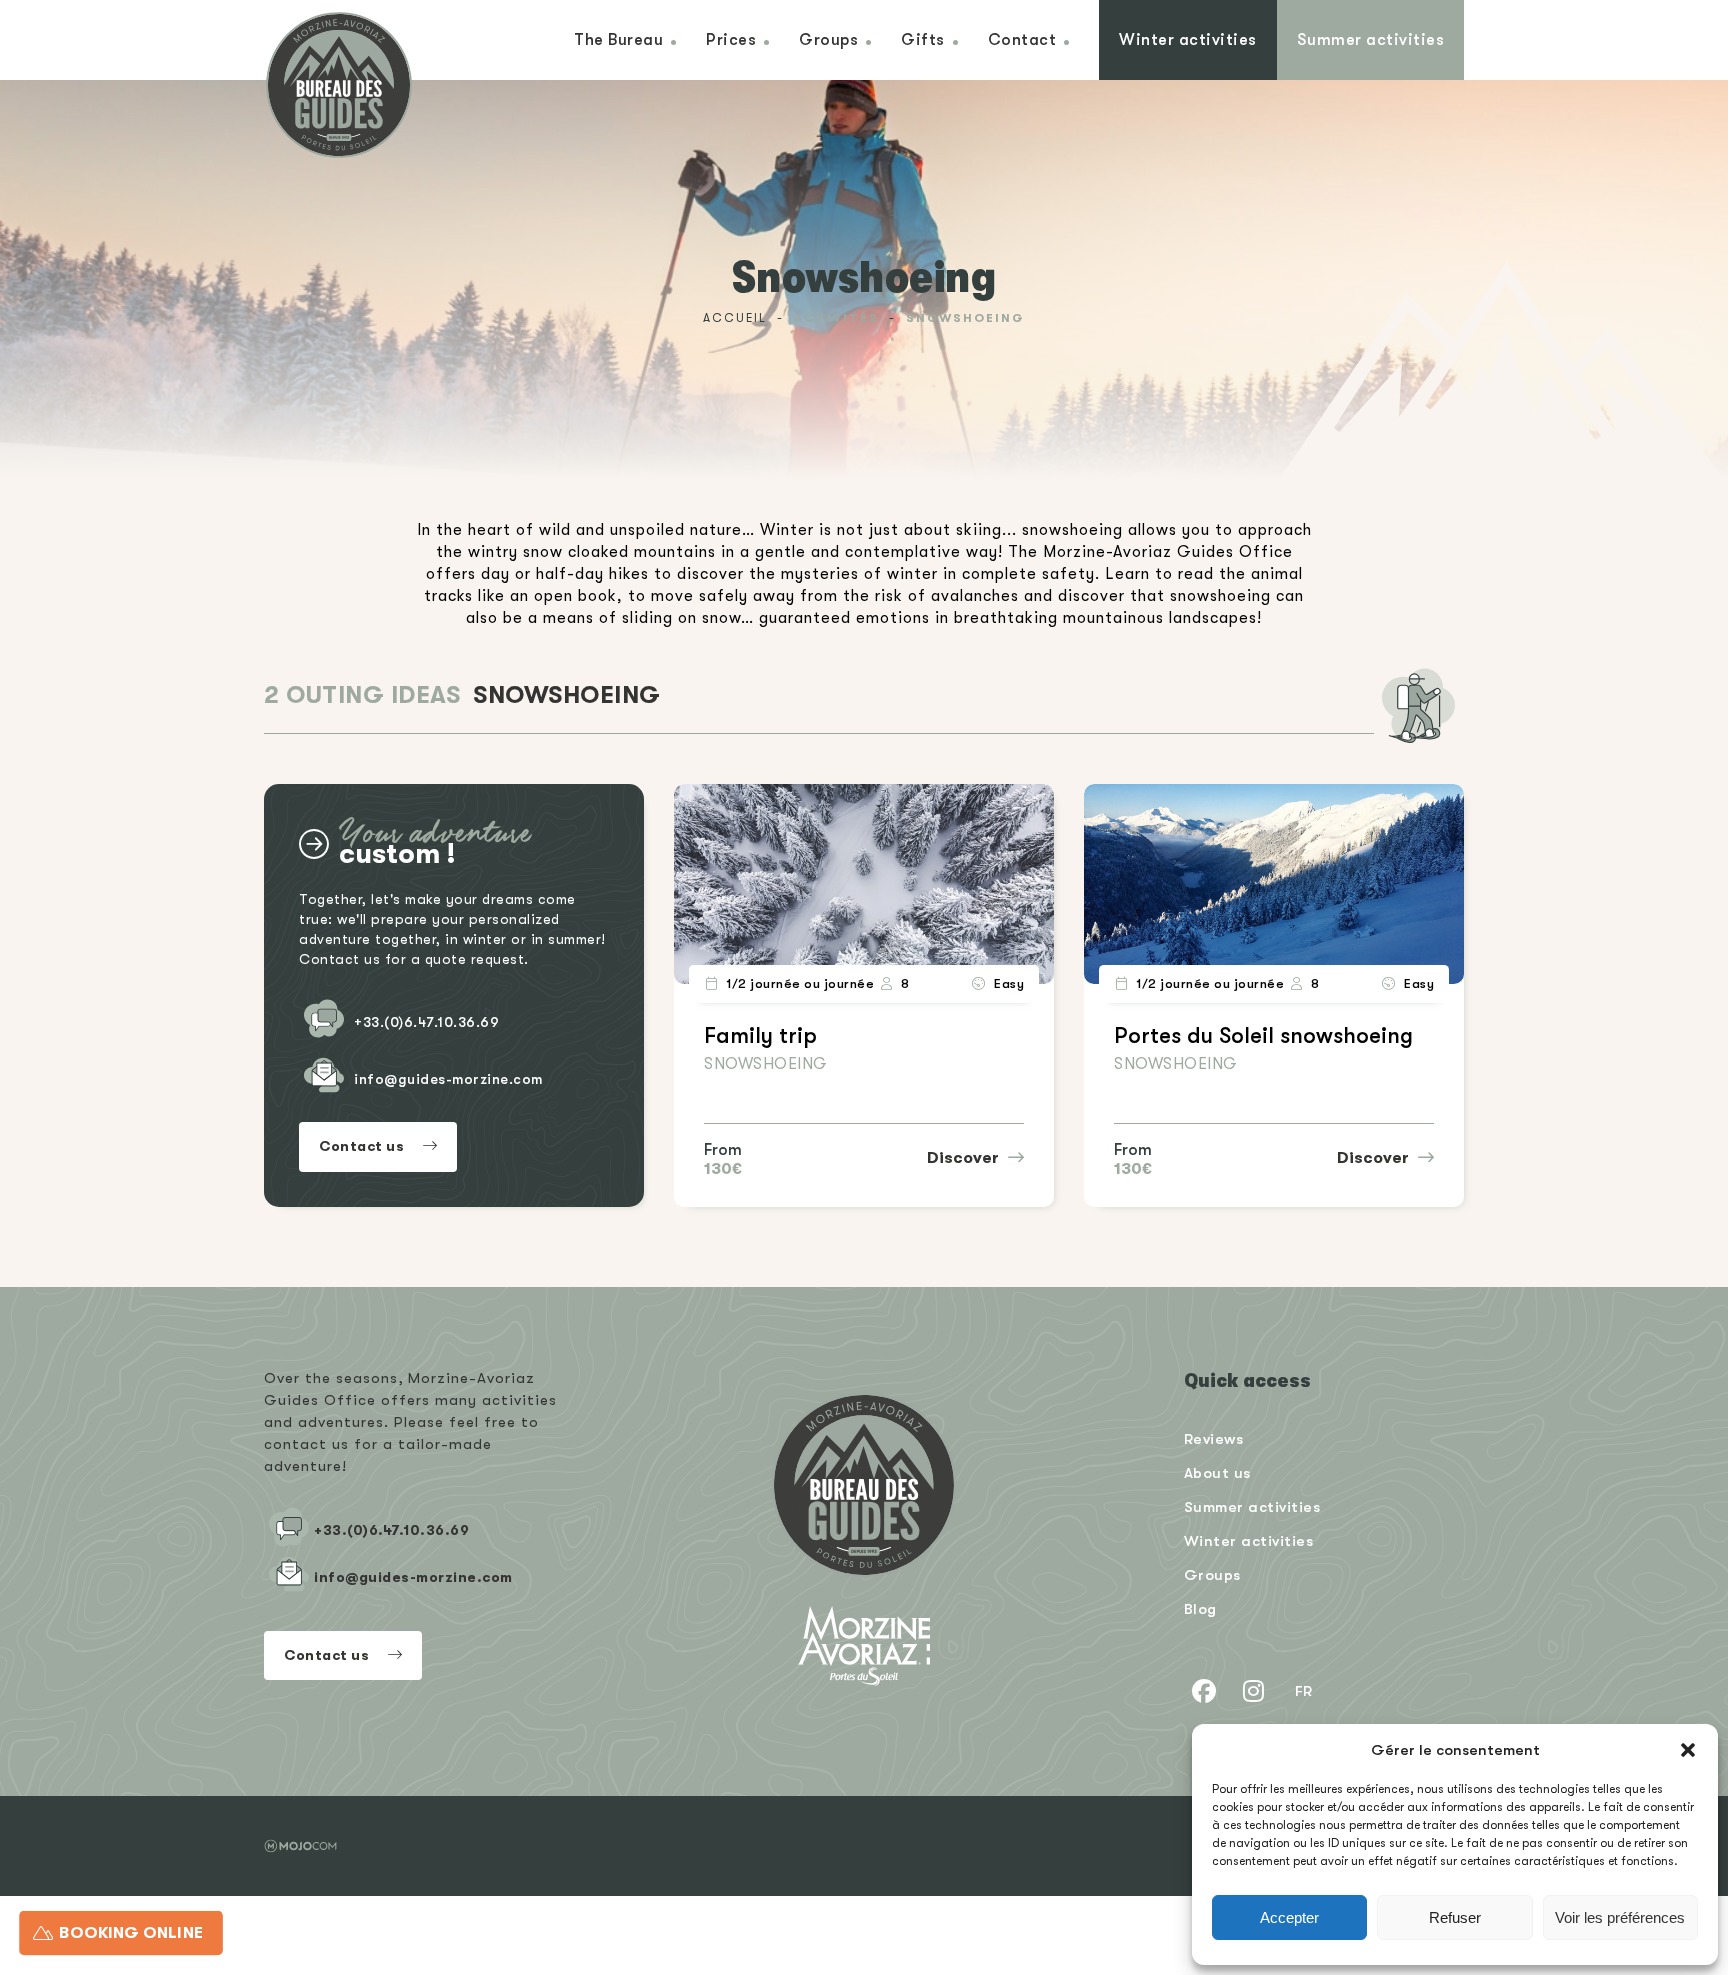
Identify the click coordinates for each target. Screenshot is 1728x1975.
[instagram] (1254, 1691)
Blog (1200, 1608)
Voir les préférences (1620, 1917)
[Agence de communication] (300, 1846)
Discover (965, 1158)
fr (1304, 1690)
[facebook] (1204, 1691)
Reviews (1214, 1438)
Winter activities (1188, 39)
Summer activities (1371, 39)
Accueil (735, 318)
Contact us (363, 1146)
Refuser (1455, 1917)
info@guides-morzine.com (448, 1079)
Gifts (923, 39)
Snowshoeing (766, 1064)
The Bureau (618, 39)
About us (1217, 1472)
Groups (828, 39)
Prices (731, 39)
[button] (1688, 1750)
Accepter (1289, 1917)
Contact (1022, 39)
